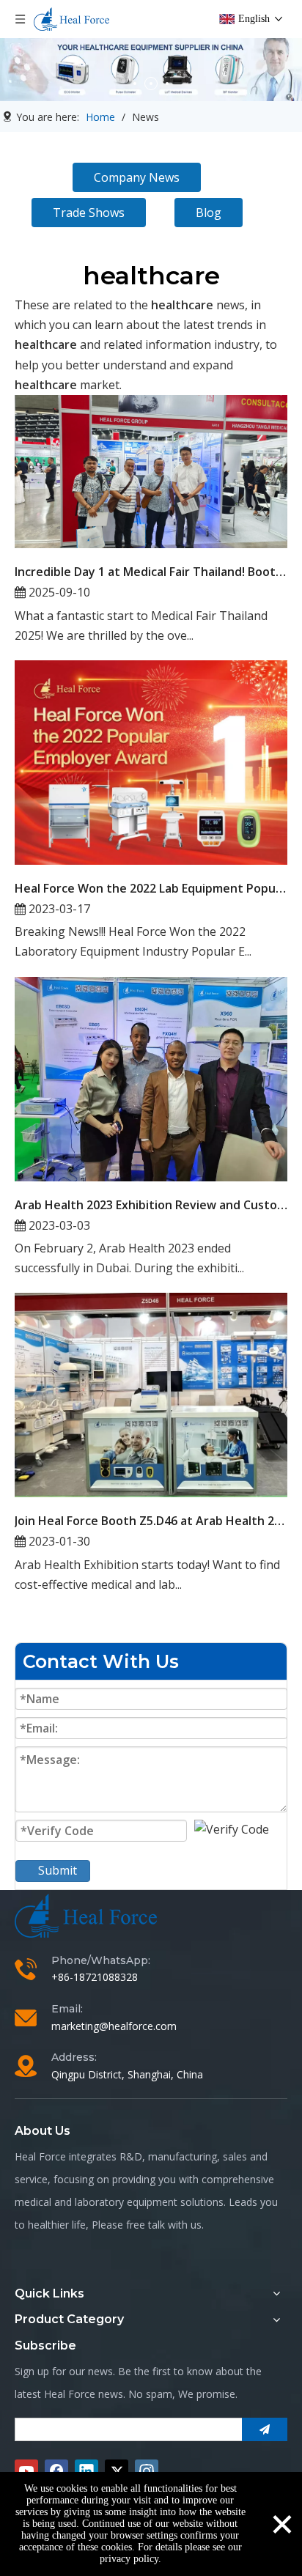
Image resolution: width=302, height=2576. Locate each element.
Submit (58, 1870)
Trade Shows (89, 213)
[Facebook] (56, 2471)
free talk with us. (165, 2225)
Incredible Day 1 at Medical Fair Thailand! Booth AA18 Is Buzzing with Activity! (151, 572)
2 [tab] (151, 84)
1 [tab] (135, 84)
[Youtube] (26, 2471)
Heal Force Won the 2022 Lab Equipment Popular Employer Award (151, 888)
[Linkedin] (86, 2471)
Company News (137, 177)
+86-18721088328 (95, 1977)
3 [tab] (167, 84)
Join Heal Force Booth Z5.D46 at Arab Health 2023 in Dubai (151, 1521)
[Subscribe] (265, 2429)
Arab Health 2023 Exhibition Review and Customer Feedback (151, 1205)
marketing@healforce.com (114, 2026)
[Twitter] (117, 2471)
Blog (209, 213)
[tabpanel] (151, 70)
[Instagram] (147, 2471)
